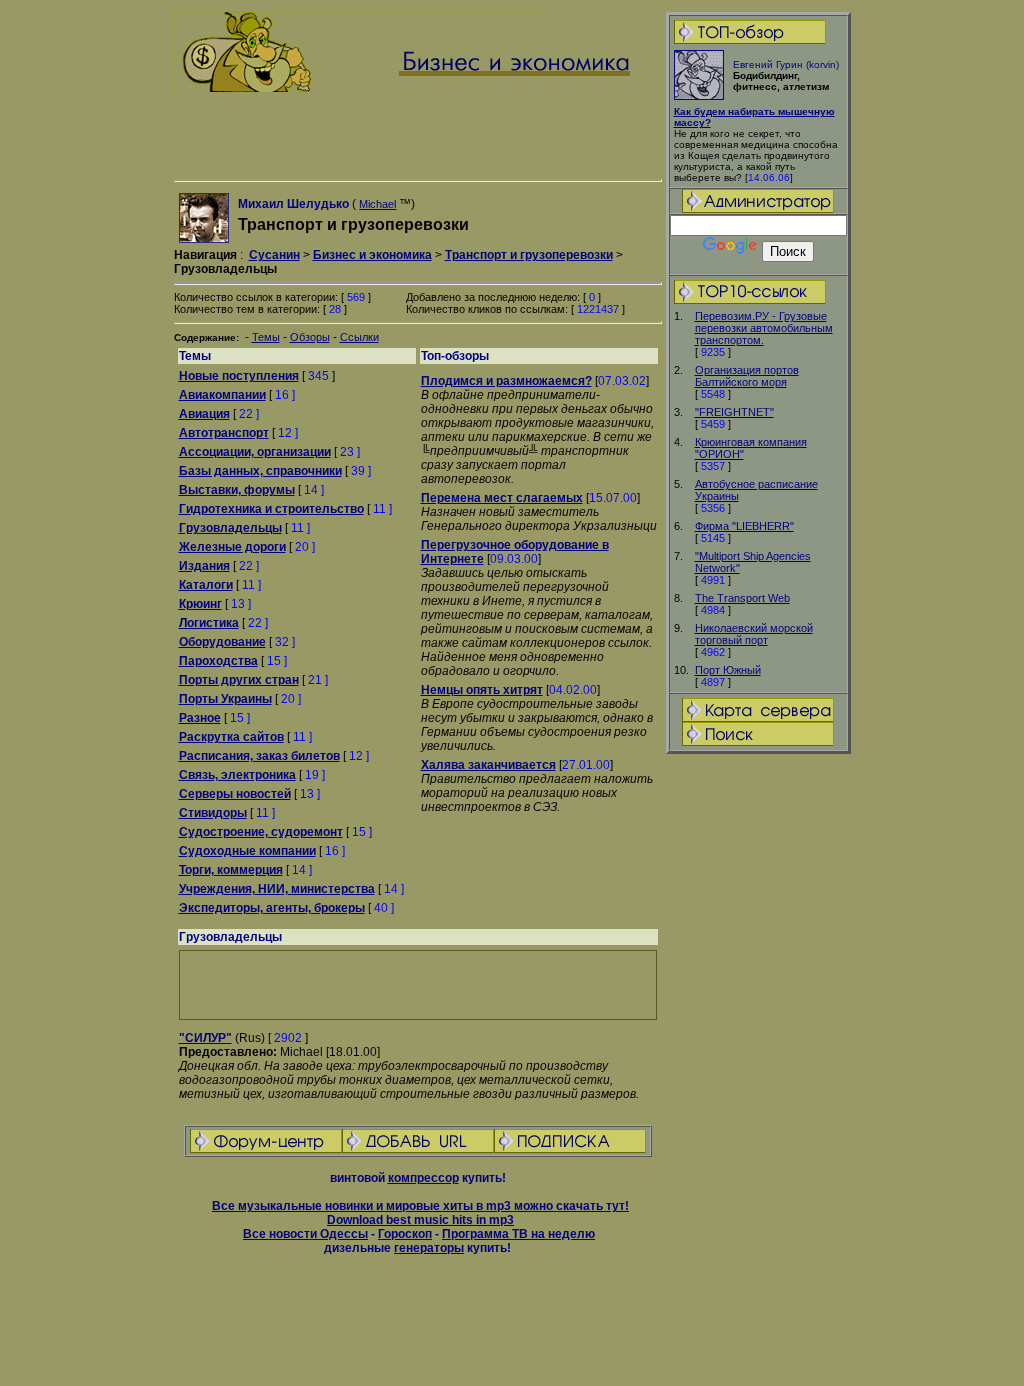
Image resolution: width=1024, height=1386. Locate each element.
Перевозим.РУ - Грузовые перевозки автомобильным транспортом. (764, 328)
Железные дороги (232, 547)
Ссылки (359, 337)
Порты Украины (225, 699)
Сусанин (274, 255)
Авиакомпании (222, 395)
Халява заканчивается (488, 765)
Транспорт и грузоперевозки (529, 255)
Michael (377, 204)
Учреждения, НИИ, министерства (277, 889)
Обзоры (310, 337)
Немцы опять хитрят (482, 690)
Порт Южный (728, 670)
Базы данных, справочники (260, 471)
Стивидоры (213, 813)
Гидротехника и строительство (271, 509)
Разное (200, 718)
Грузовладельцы (230, 528)
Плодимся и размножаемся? (506, 381)
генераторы (429, 1248)
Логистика (209, 623)
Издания (204, 566)
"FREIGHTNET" (734, 412)
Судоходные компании (247, 851)
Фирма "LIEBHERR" (744, 526)
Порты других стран (239, 680)
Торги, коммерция (231, 870)
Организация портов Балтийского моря (747, 376)
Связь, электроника (237, 775)
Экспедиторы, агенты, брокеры (272, 908)
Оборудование (222, 642)
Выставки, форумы (237, 490)
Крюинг (200, 604)
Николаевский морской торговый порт (754, 634)
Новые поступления (239, 376)
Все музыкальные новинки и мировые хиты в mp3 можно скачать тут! (420, 1206)
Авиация (204, 414)
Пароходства (218, 661)
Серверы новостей (235, 794)
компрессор (423, 1178)
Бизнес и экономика (372, 255)
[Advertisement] (758, 1071)
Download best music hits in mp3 (420, 1220)
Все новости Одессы (305, 1234)
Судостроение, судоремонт (261, 832)
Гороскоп (405, 1234)
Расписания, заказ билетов (259, 756)
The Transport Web (742, 598)
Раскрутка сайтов (231, 737)
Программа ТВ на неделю (518, 1234)
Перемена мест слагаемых (502, 498)
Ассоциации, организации (255, 452)
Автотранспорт (224, 433)
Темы (266, 337)
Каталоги (206, 585)
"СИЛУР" (205, 1038)
